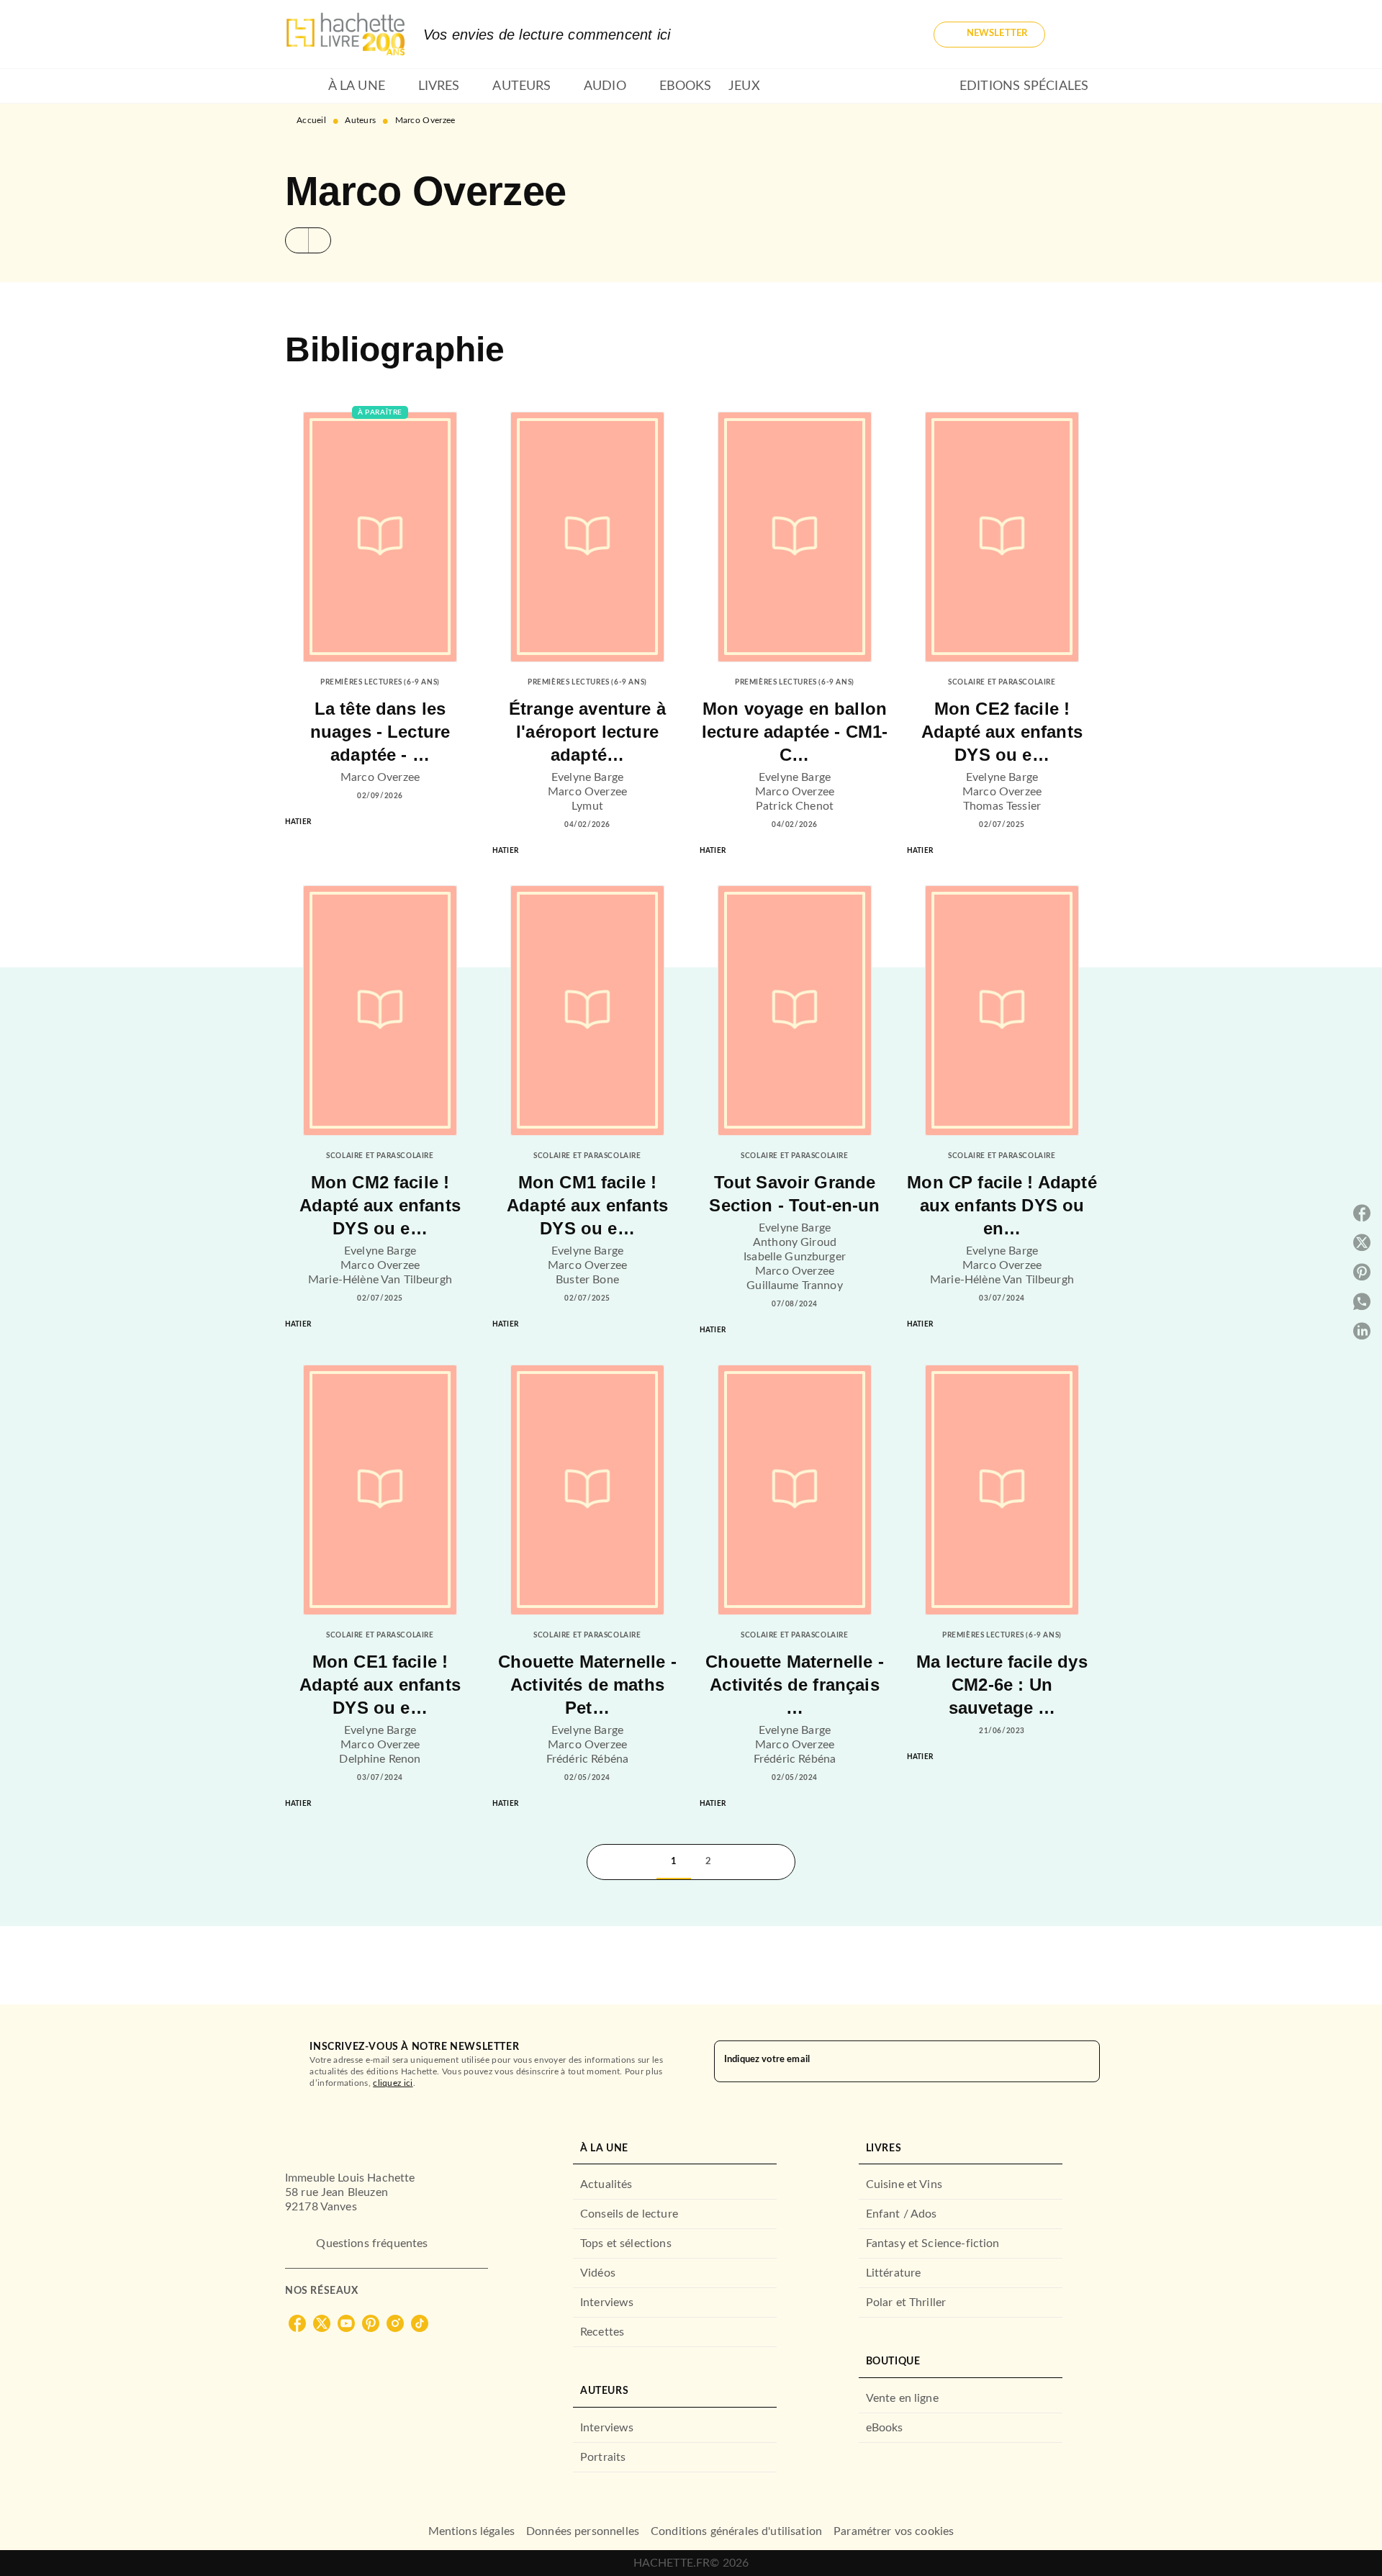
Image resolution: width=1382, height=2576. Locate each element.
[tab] (302, 86)
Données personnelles (583, 2531)
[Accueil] (345, 34)
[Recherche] (1080, 35)
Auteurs (360, 120)
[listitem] (297, 2323)
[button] (989, 35)
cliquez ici (393, 2083)
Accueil (311, 120)
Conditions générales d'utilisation (736, 2531)
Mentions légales (471, 2531)
